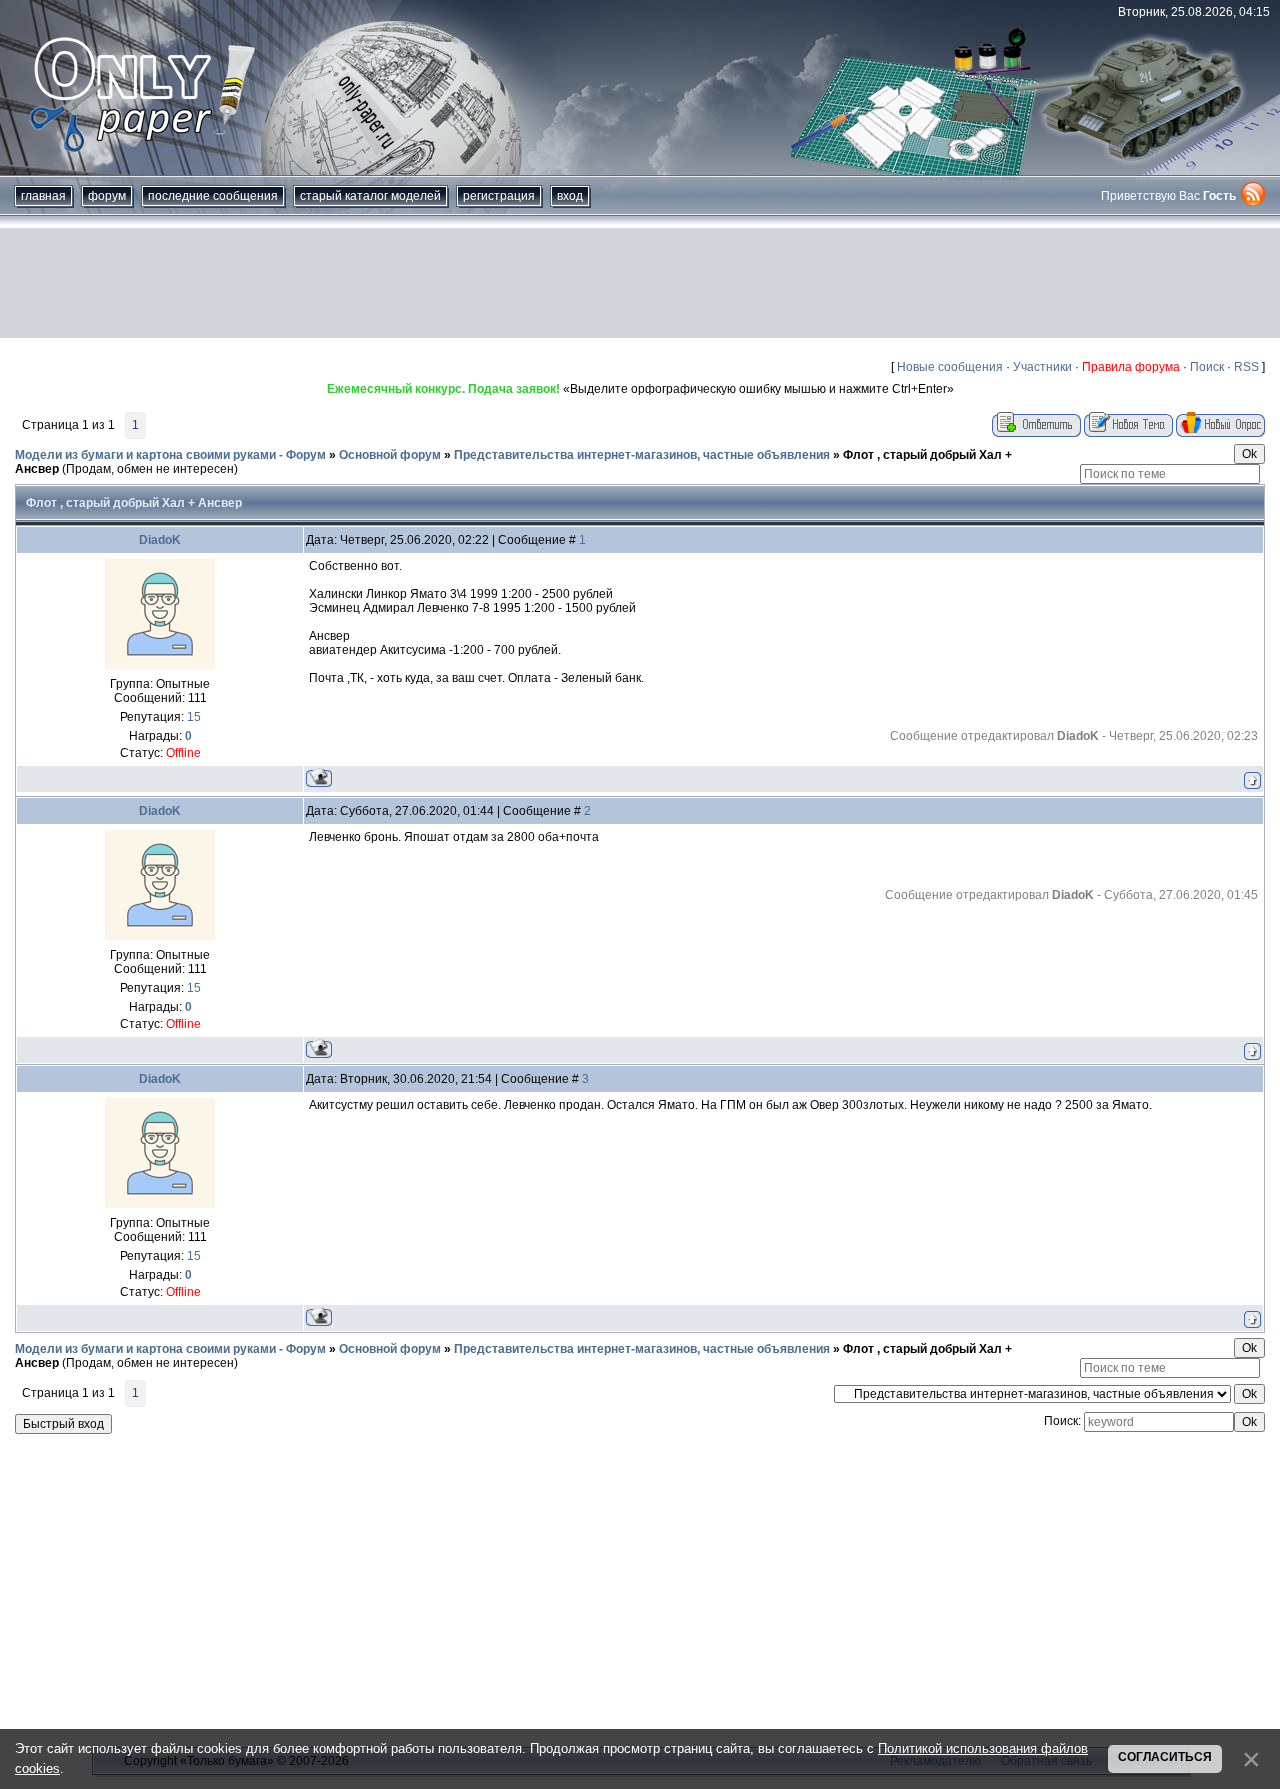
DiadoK (160, 540)
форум (107, 196)
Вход (570, 196)
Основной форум (390, 455)
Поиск (1207, 367)
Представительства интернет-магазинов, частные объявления (642, 455)
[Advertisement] (640, 283)
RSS (1246, 367)
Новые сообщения (950, 367)
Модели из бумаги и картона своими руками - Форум (170, 455)
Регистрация (499, 196)
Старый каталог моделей (370, 196)
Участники (1042, 367)
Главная (43, 196)
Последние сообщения (213, 196)
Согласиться (1165, 1757)
